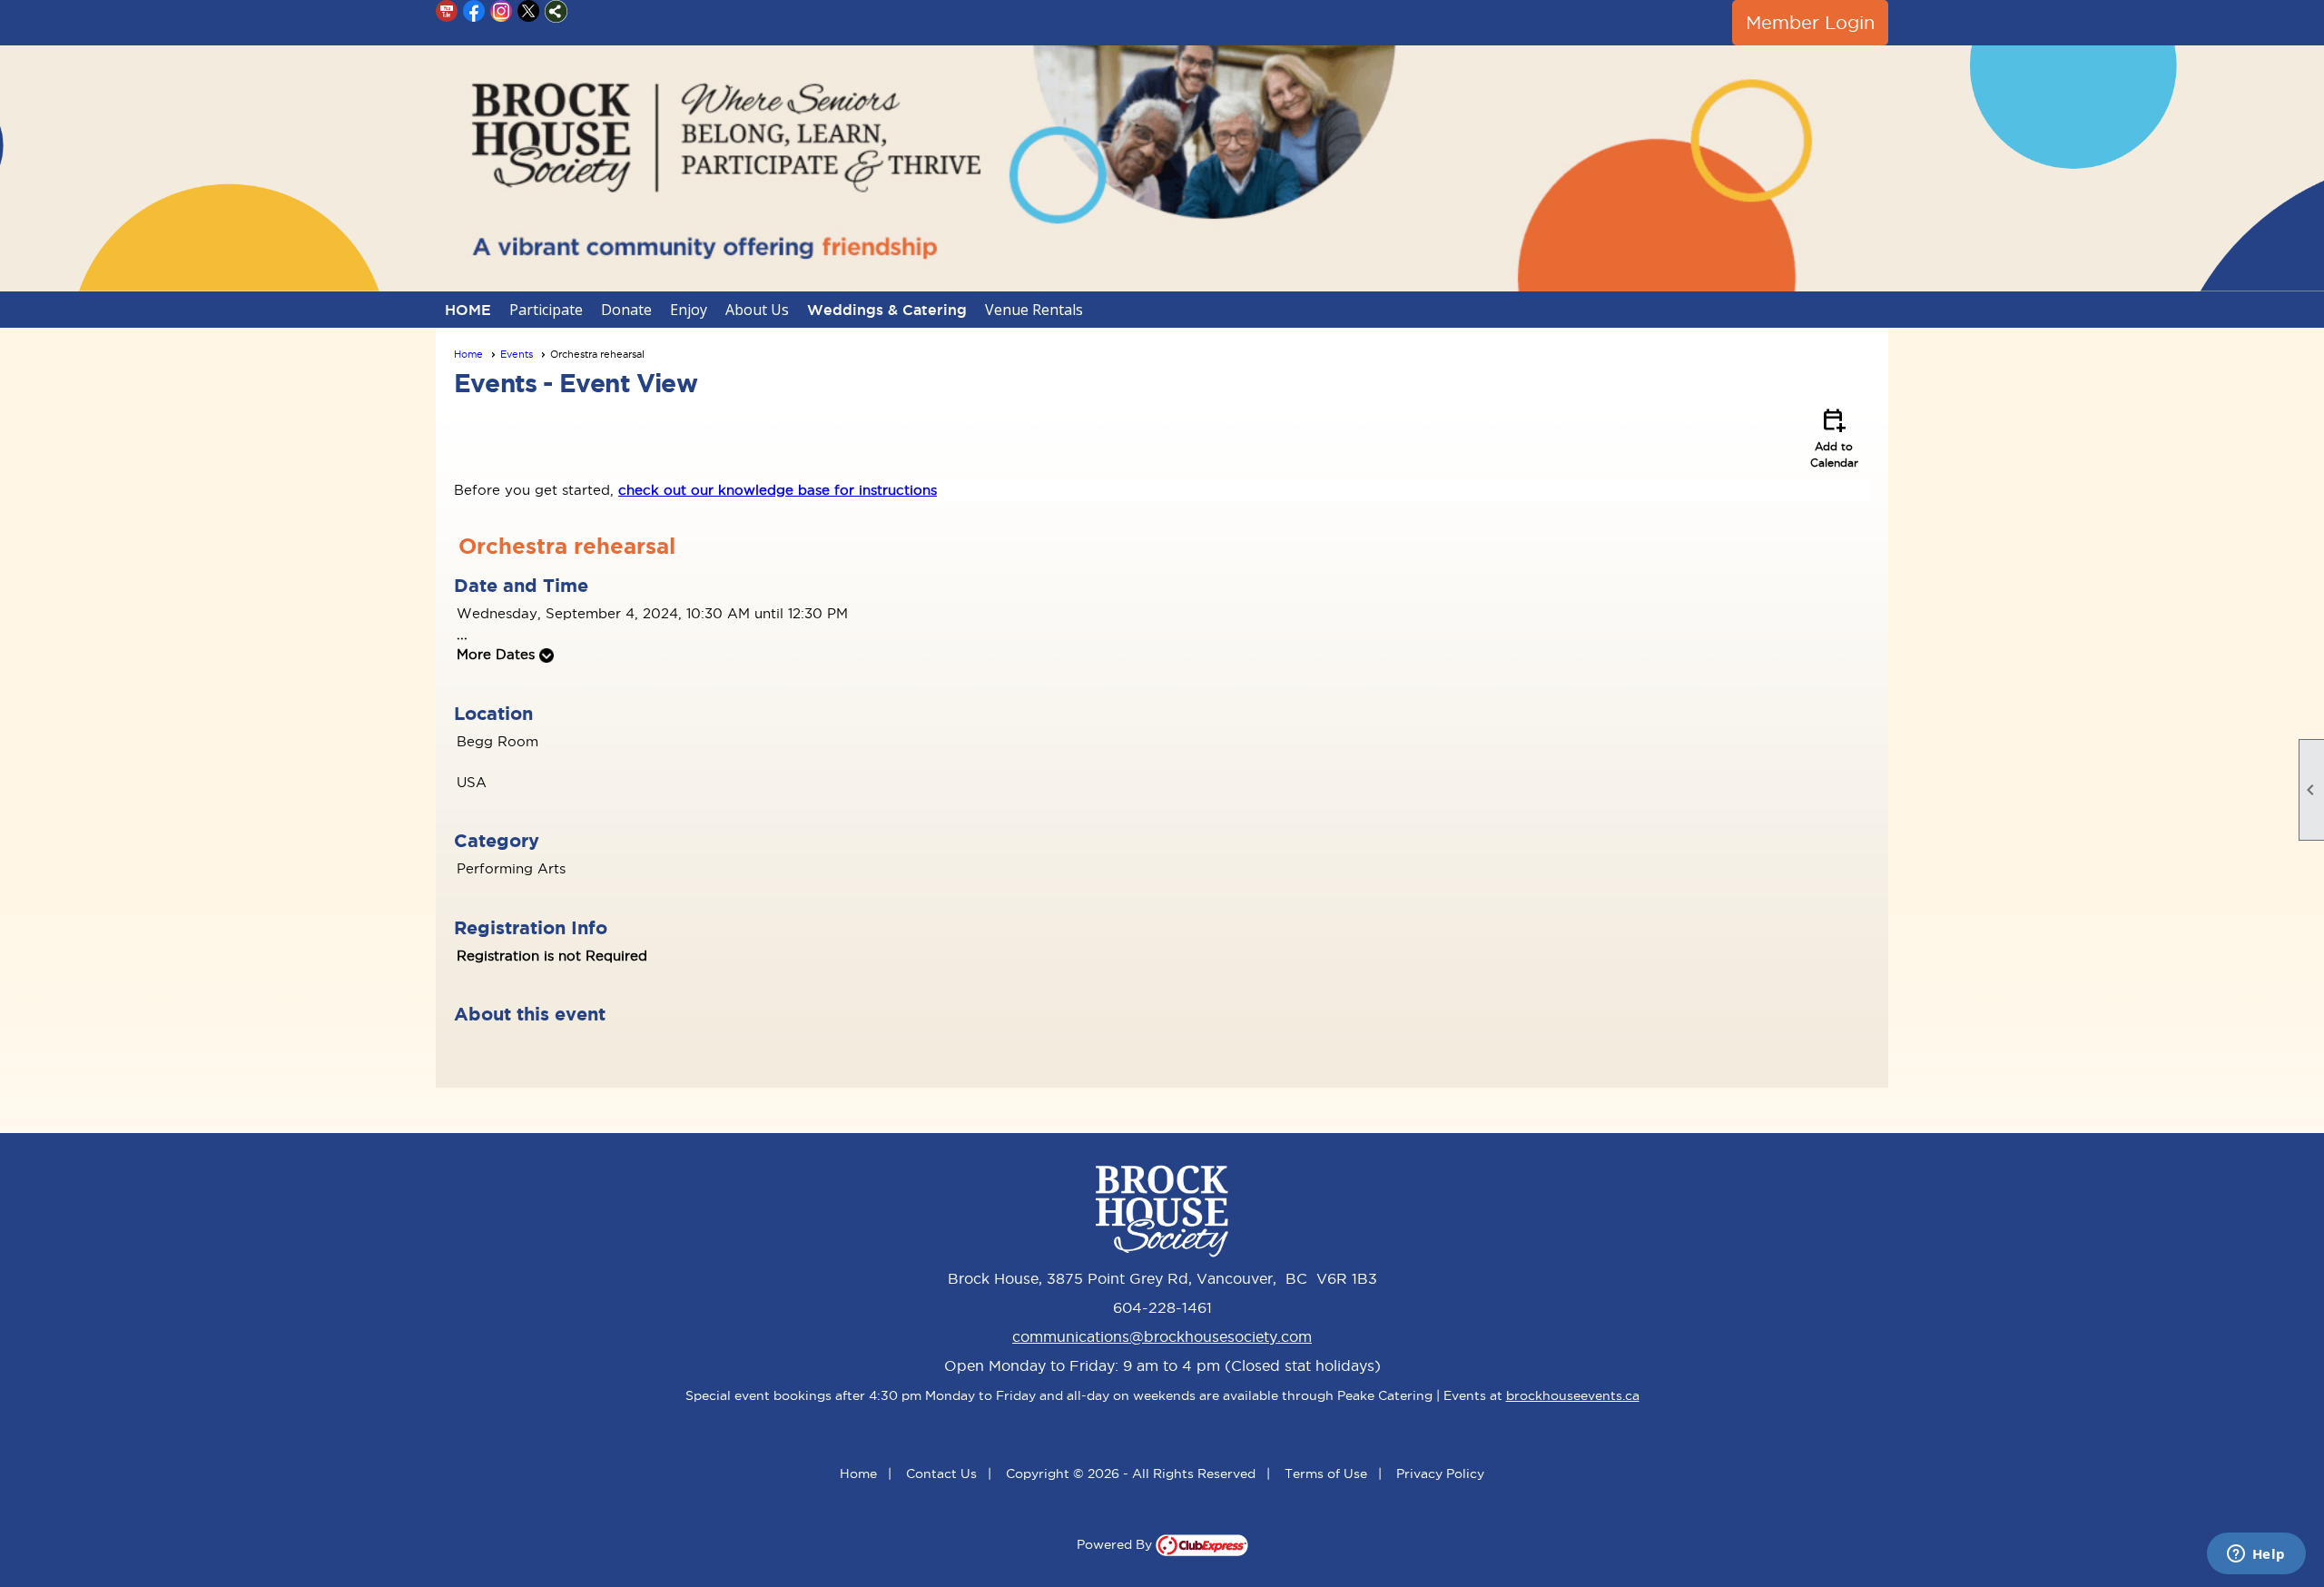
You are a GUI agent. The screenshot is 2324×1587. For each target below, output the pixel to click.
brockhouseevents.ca (1573, 1395)
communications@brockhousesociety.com (1162, 1336)
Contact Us (941, 1474)
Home (468, 354)
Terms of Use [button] (1326, 1474)
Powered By (1116, 1544)
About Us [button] (757, 310)
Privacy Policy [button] (1440, 1474)
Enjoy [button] (689, 310)
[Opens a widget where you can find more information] (2256, 1555)
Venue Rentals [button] (1034, 310)
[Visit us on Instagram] (502, 11)
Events (517, 354)
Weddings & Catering (887, 310)
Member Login (1810, 23)
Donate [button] (626, 310)
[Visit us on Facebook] (474, 11)
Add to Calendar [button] (1834, 437)
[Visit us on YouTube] (447, 11)
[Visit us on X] (529, 11)
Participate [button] (546, 310)
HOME (468, 310)
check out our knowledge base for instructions (778, 490)
